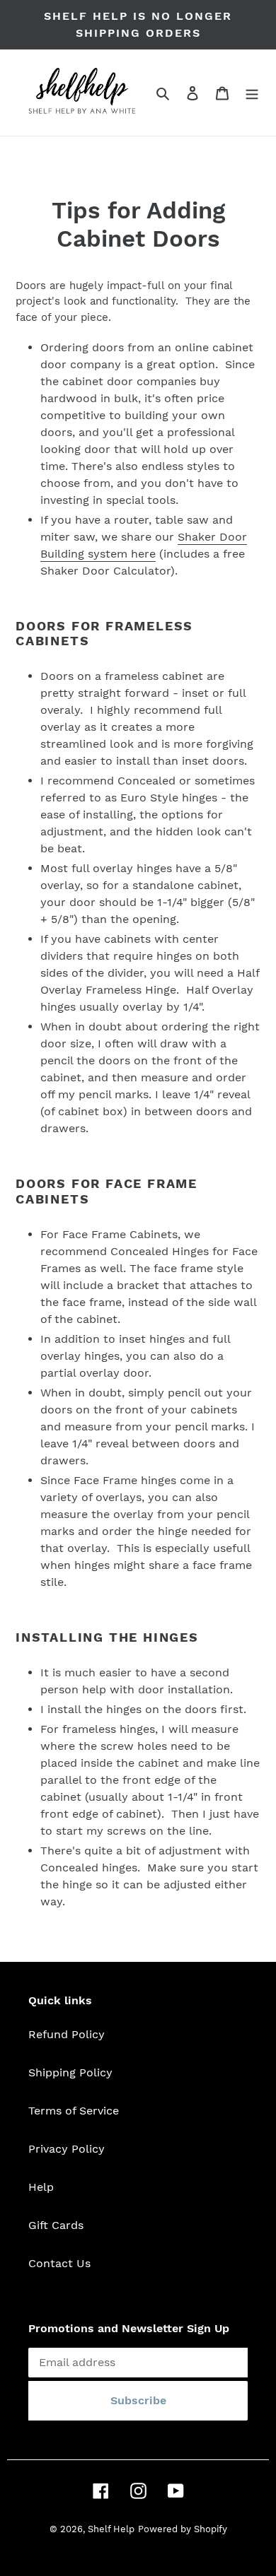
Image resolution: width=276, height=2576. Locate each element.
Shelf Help (111, 2529)
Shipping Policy (70, 2072)
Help (41, 2187)
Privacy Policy (67, 2149)
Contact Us (59, 2263)
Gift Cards (56, 2225)
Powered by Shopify (183, 2529)
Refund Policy (67, 2034)
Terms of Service (74, 2111)
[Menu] (252, 93)
